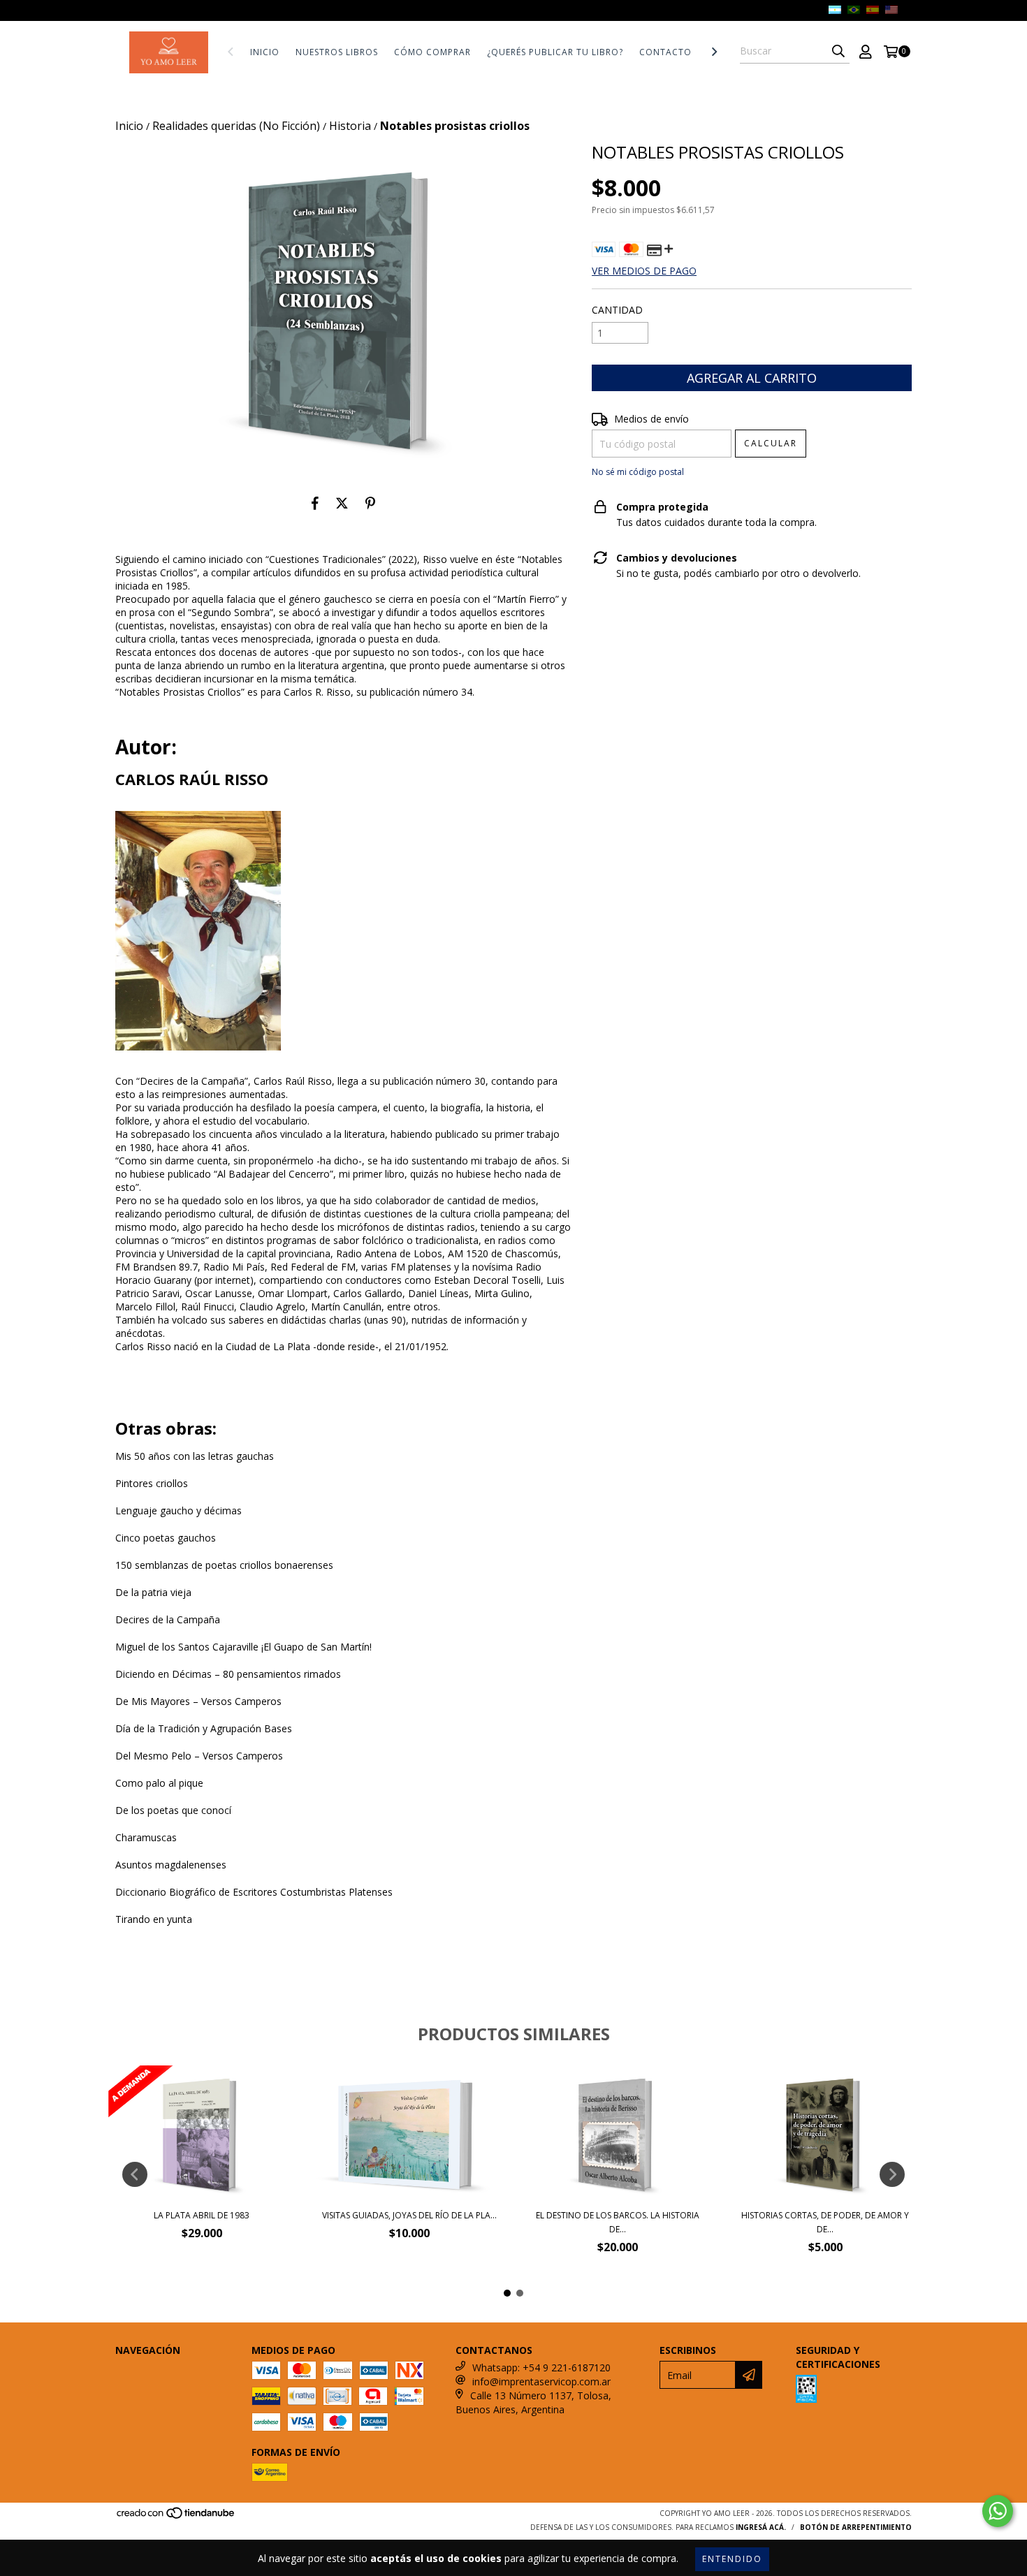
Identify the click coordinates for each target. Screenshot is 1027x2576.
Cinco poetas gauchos (166, 1538)
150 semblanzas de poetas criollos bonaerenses (224, 1565)
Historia (350, 126)
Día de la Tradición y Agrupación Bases (204, 1728)
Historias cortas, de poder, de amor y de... (825, 2222)
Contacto (665, 52)
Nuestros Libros (337, 52)
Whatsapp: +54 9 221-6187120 (541, 2368)
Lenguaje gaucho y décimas (179, 1510)
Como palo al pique (159, 1783)
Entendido (732, 2559)
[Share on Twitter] (342, 504)
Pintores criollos (152, 1483)
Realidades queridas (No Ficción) (236, 126)
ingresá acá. (761, 2527)
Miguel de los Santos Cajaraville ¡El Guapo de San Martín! (243, 1647)
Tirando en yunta (154, 1919)
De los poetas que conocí (173, 1810)
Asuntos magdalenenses (171, 1865)
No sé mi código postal (638, 472)
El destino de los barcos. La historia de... (618, 2222)
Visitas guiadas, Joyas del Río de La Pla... (409, 2215)
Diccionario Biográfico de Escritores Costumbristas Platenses (254, 1892)
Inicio (265, 52)
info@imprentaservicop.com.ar (541, 2381)
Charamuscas (146, 1837)
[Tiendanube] (176, 2517)
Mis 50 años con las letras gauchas (195, 1456)
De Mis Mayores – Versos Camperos (198, 1701)
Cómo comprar (432, 52)
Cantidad (617, 310)
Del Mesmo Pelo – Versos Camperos (199, 1756)
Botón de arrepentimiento (856, 2527)
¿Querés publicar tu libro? (555, 52)
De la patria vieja (153, 1592)
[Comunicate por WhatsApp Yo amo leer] (998, 2511)
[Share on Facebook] (315, 504)
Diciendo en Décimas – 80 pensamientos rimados (228, 1674)
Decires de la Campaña (168, 1619)
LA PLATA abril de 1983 (202, 2215)
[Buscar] (838, 51)
